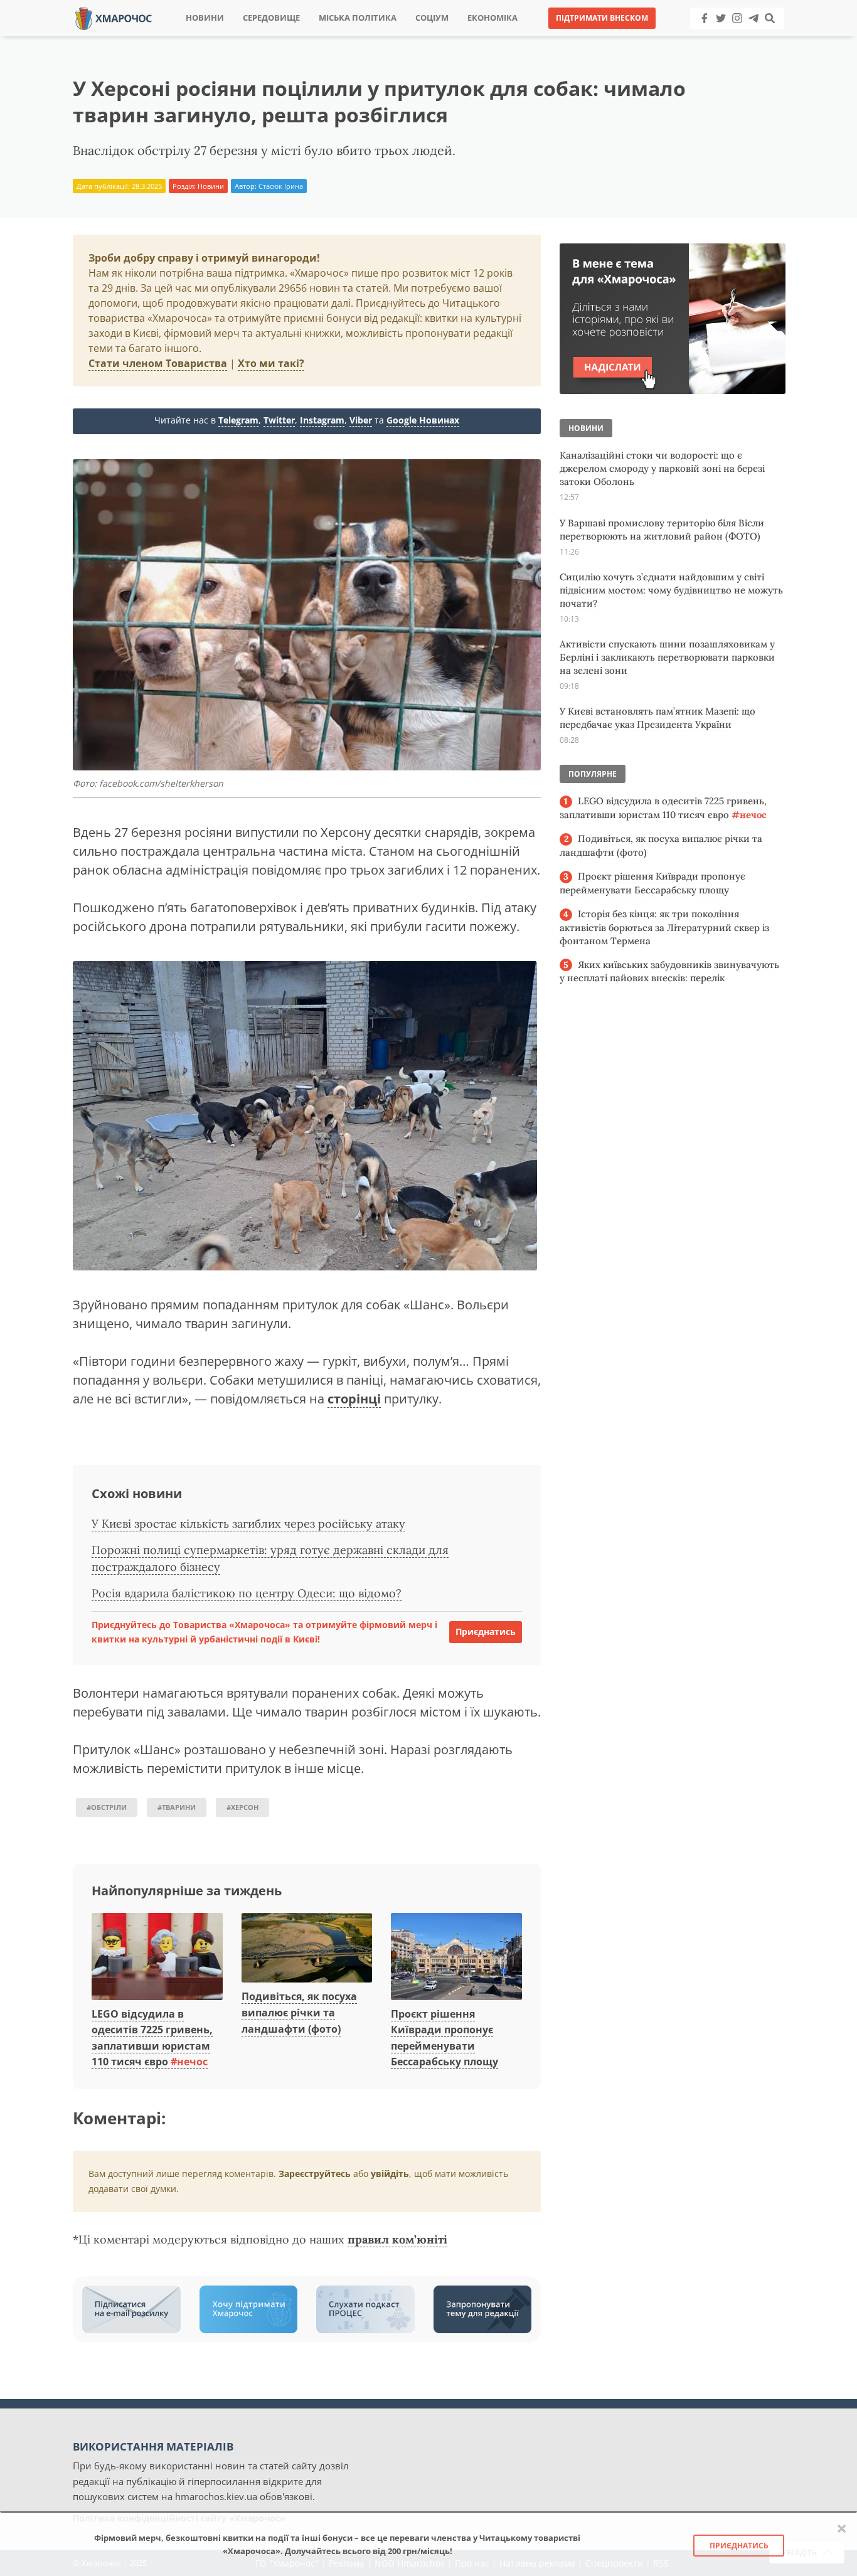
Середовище (271, 18)
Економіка (492, 18)
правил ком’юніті (397, 2239)
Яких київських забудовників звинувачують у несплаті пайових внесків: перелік (669, 971)
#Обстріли (107, 1807)
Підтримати (551, 37)
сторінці (354, 1399)
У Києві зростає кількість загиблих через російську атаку (248, 1524)
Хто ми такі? (271, 363)
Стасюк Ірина (281, 186)
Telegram (238, 420)
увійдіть (390, 2174)
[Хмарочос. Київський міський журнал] (114, 17)
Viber (361, 420)
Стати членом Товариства (158, 363)
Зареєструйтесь (315, 2174)
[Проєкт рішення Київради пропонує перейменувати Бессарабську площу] (456, 1957)
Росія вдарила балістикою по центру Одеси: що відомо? (247, 1593)
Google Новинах (423, 420)
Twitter (279, 420)
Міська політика (358, 18)
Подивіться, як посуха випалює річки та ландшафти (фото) (299, 2012)
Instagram (322, 420)
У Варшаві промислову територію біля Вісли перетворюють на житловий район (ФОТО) (662, 530)
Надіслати (469, 37)
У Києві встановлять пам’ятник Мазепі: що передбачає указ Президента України (657, 718)
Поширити (318, 37)
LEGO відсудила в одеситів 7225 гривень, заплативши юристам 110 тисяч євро (663, 808)
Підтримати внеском (602, 18)
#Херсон (242, 1807)
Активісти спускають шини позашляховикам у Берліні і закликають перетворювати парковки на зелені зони (667, 657)
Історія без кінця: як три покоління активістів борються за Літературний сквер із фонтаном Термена (664, 927)
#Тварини (177, 1807)
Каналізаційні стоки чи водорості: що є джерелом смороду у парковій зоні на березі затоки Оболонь (662, 468)
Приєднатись (486, 1631)
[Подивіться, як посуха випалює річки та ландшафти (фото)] (307, 1949)
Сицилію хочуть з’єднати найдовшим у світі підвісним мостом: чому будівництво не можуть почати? (671, 590)
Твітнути (394, 37)
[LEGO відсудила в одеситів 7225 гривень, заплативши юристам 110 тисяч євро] (157, 1957)
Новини (205, 18)
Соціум (432, 18)
